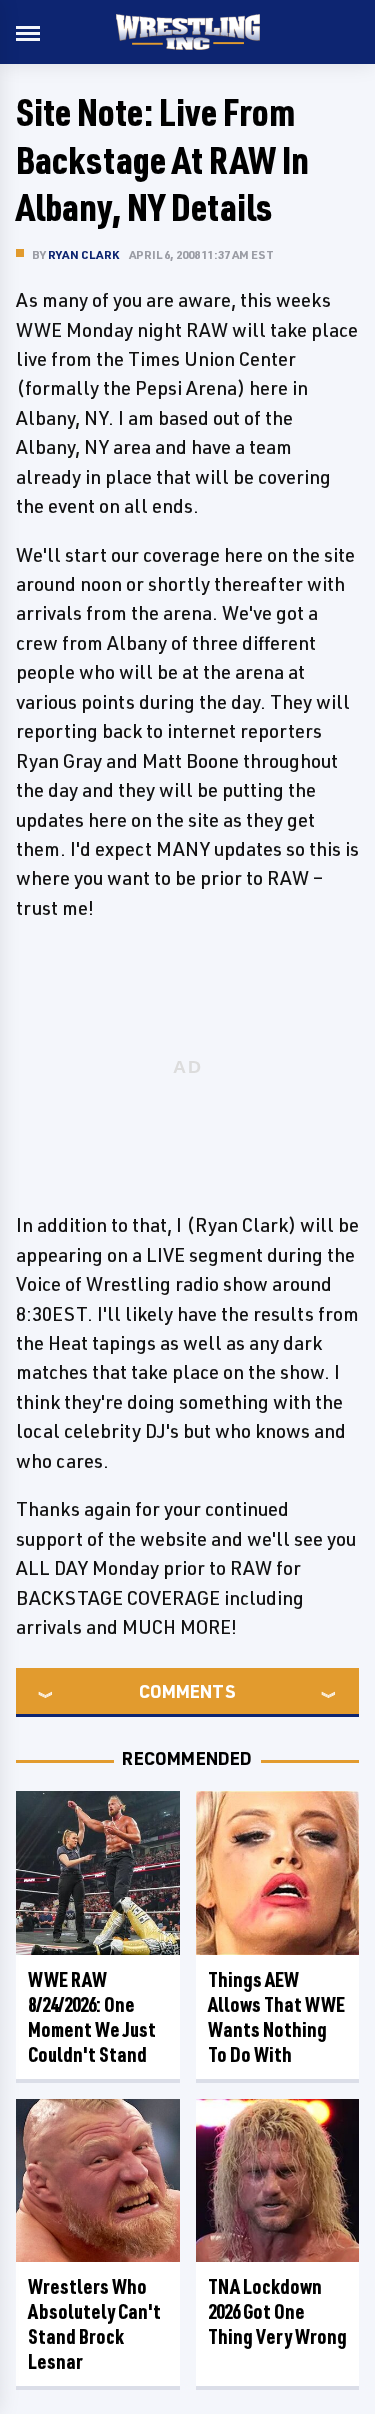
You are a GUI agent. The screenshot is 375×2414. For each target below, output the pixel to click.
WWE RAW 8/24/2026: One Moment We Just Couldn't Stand (92, 2017)
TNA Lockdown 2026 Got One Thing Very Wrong (277, 2311)
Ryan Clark (83, 254)
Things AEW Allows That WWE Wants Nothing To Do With (276, 2017)
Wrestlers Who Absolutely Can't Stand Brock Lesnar (94, 2324)
